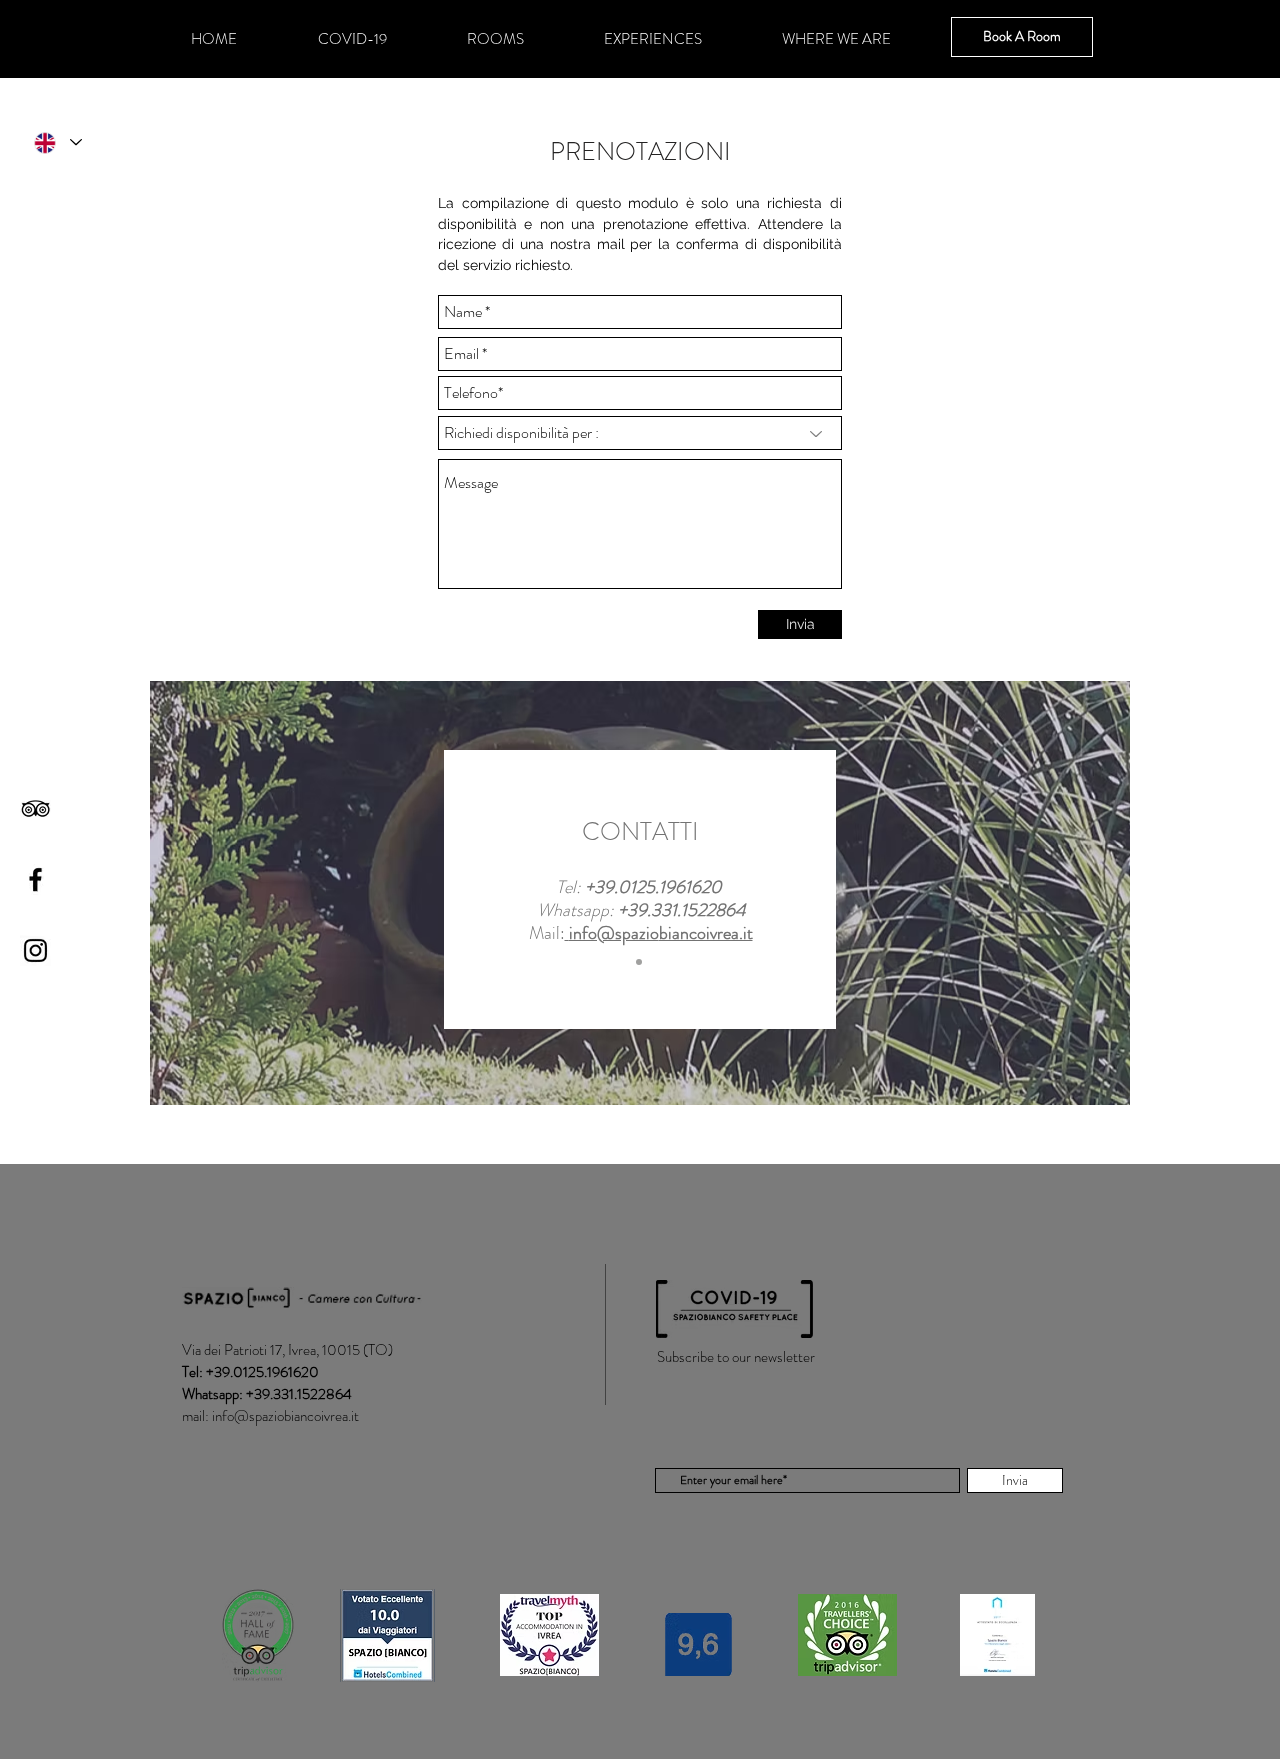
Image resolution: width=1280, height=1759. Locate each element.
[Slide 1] (639, 962)
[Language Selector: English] (57, 142)
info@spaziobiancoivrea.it (285, 1416)
